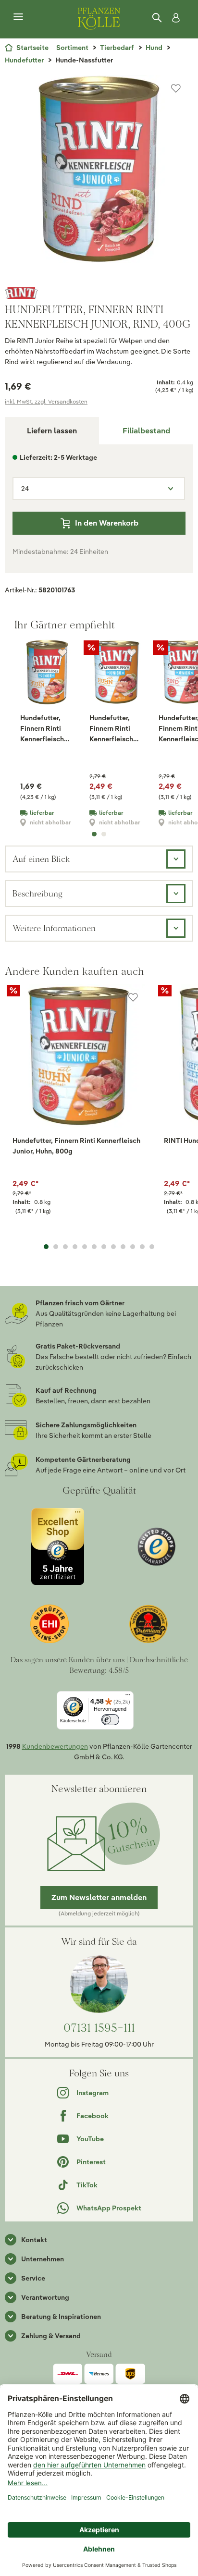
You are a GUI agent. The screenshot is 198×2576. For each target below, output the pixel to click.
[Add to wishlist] (133, 997)
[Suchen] (158, 18)
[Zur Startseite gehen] (99, 17)
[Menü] (18, 17)
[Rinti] (99, 293)
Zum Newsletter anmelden (99, 1897)
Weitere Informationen (54, 928)
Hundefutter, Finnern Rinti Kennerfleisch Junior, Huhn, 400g (42, 729)
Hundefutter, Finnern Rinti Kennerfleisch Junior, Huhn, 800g (111, 729)
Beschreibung (37, 893)
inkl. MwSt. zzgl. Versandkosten (46, 401)
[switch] (110, 1720)
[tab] (146, 431)
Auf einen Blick (41, 859)
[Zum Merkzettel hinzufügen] (176, 88)
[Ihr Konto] (174, 18)
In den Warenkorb (107, 523)
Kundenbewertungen (55, 1746)
